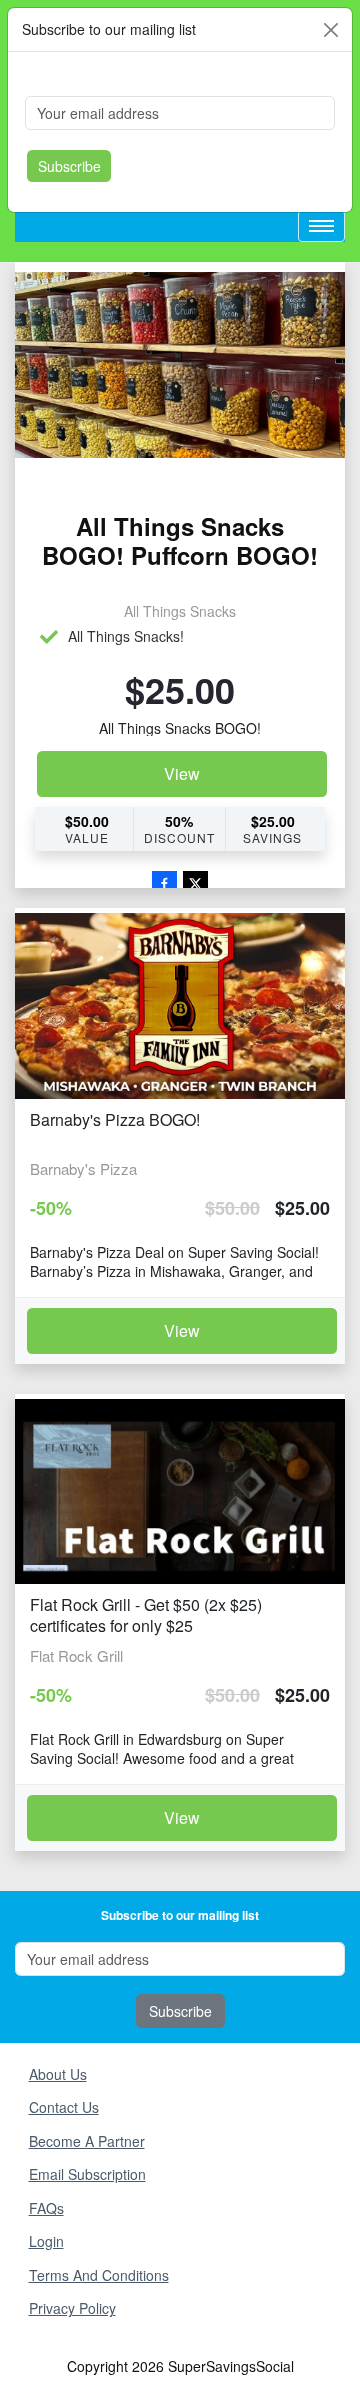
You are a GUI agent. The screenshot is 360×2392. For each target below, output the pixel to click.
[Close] (331, 30)
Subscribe (69, 166)
